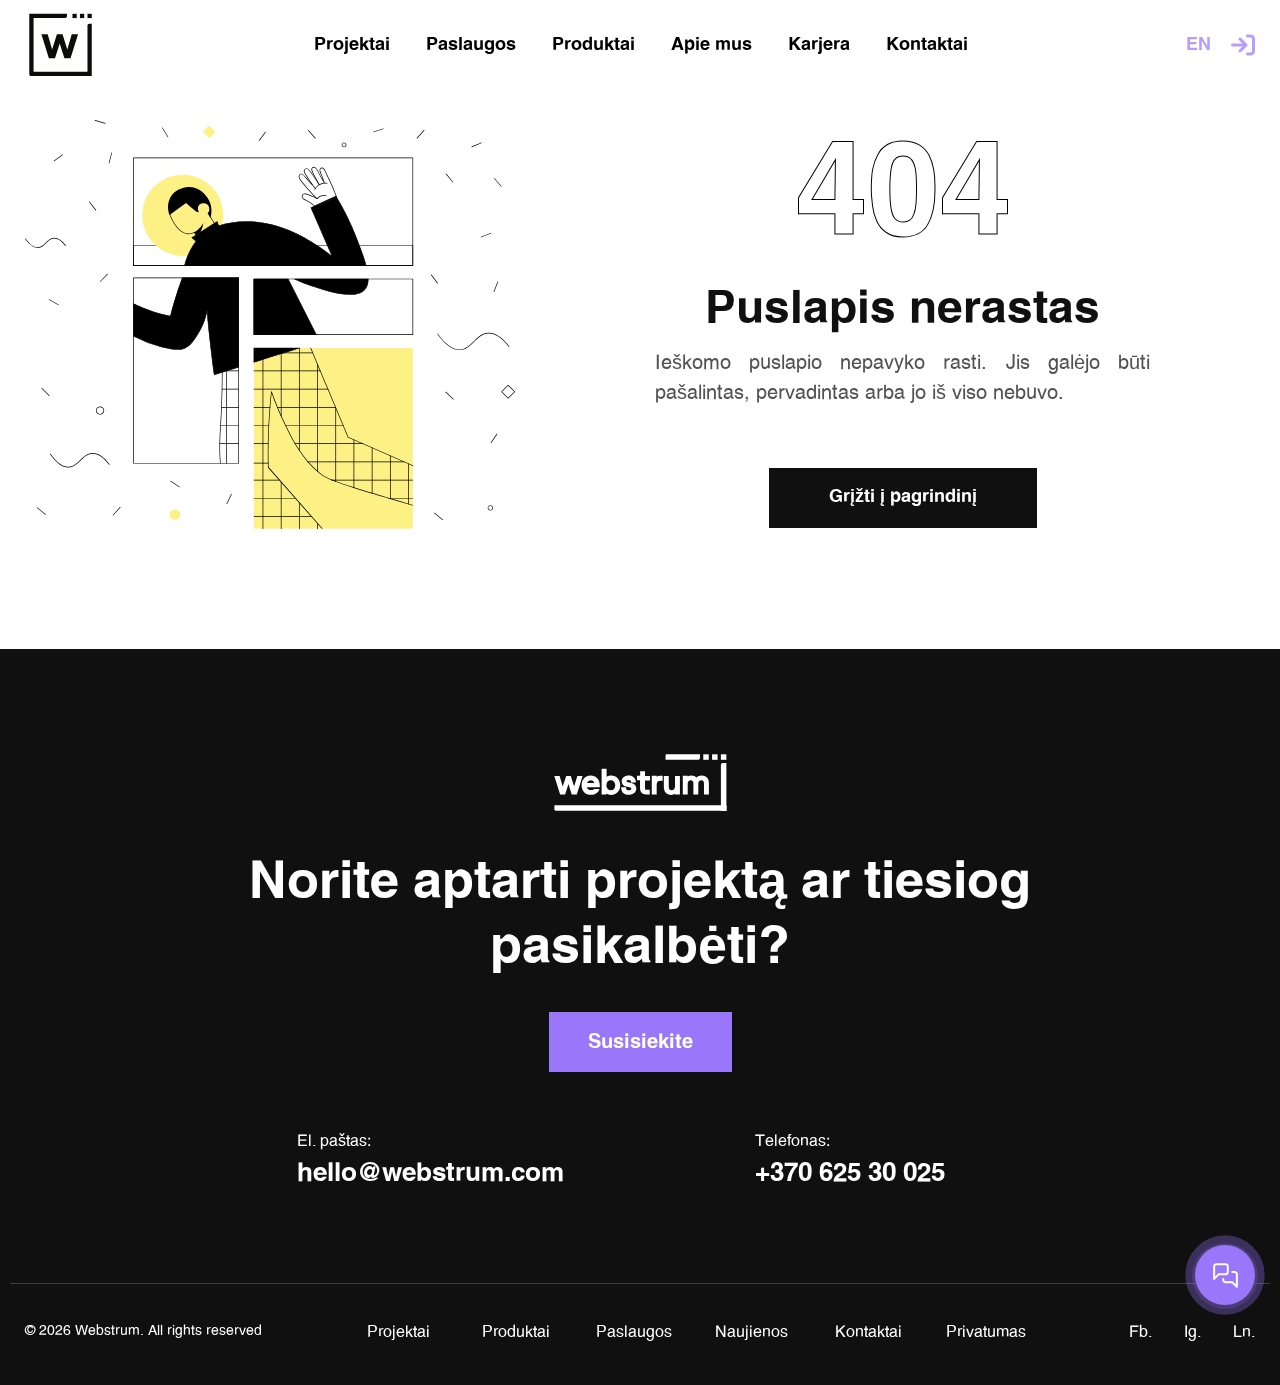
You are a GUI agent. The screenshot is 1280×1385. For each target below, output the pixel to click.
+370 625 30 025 (850, 1174)
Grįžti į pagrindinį (903, 497)
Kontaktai (868, 1332)
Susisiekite (640, 1042)
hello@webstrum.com (430, 1174)
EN (1198, 45)
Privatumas (986, 1332)
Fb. (1140, 1332)
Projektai (398, 1332)
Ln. (1244, 1332)
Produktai (516, 1332)
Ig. (1192, 1332)
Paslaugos (634, 1332)
